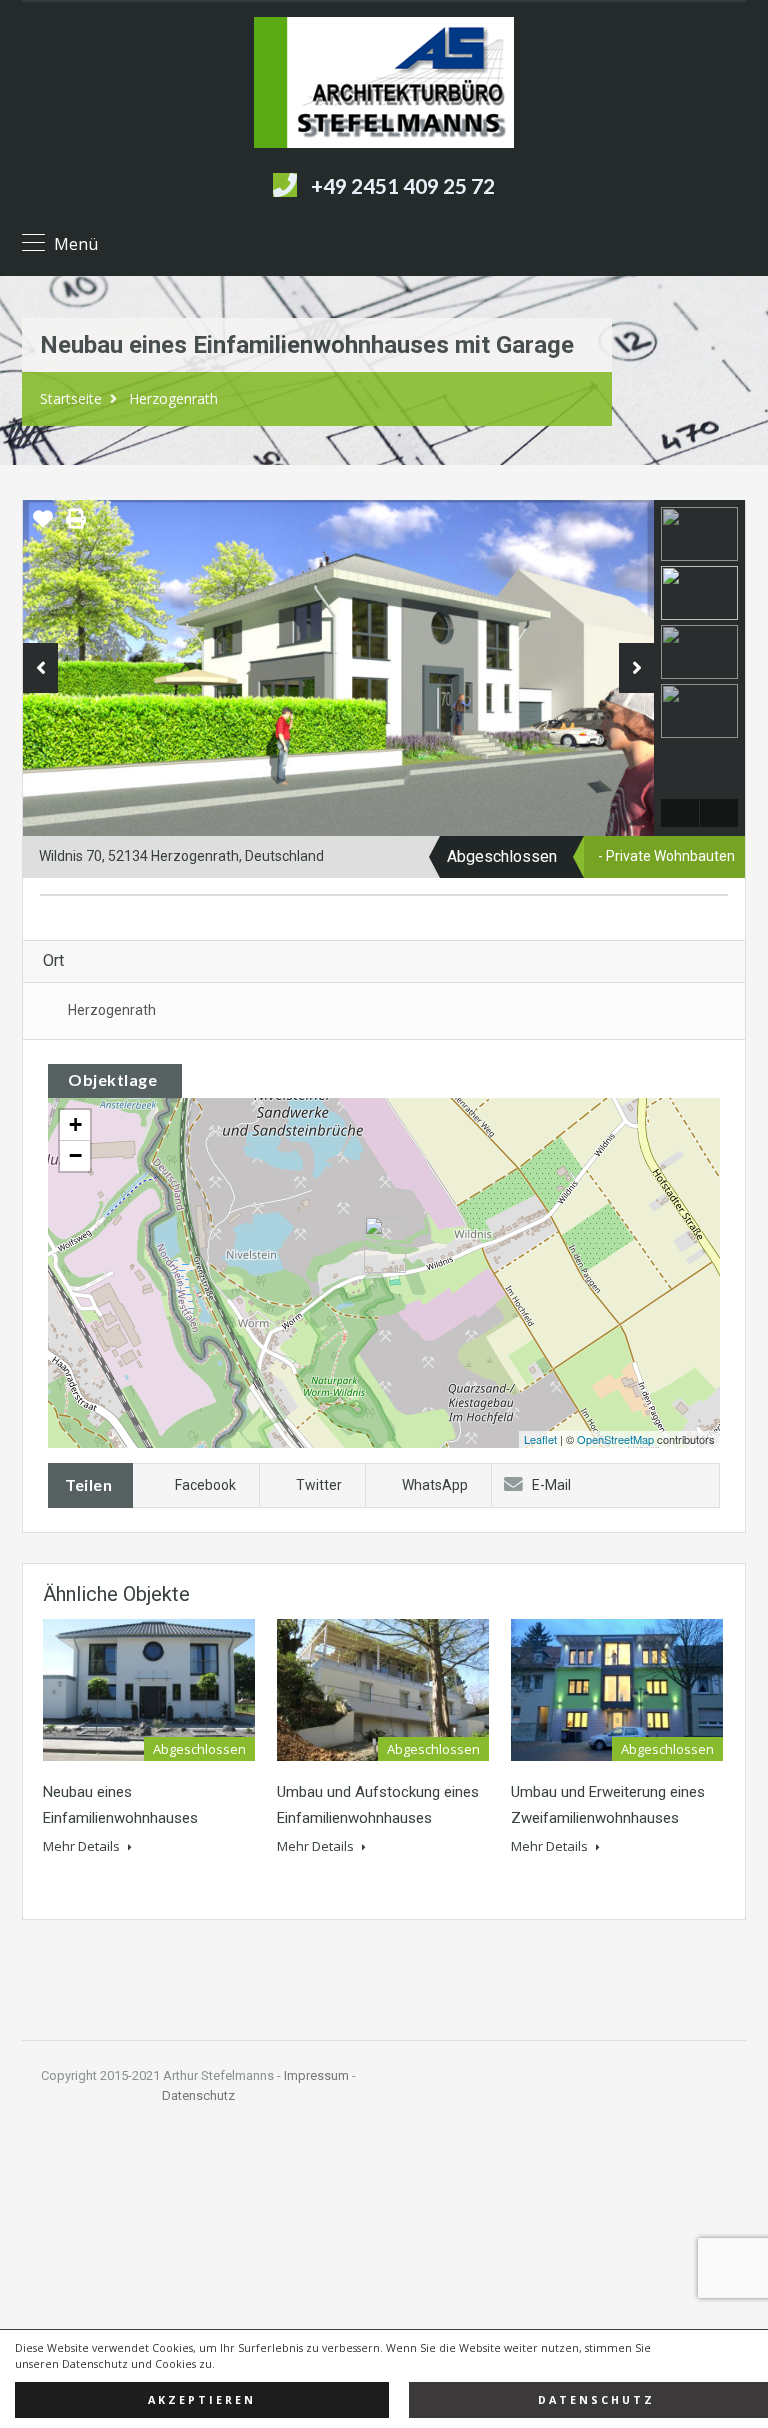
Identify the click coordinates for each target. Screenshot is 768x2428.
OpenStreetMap (615, 1439)
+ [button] (75, 1124)
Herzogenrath (173, 398)
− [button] (75, 1155)
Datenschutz (198, 2095)
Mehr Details (83, 1846)
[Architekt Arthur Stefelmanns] (384, 85)
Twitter (319, 1485)
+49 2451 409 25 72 (403, 185)
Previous (40, 668)
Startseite (71, 398)
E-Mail (551, 1485)
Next (636, 668)
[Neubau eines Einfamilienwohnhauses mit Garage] (385, 1244)
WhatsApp (435, 1485)
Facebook (205, 1485)
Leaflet (540, 1439)
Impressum (316, 2075)
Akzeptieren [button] (202, 2400)
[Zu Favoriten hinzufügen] (43, 526)
